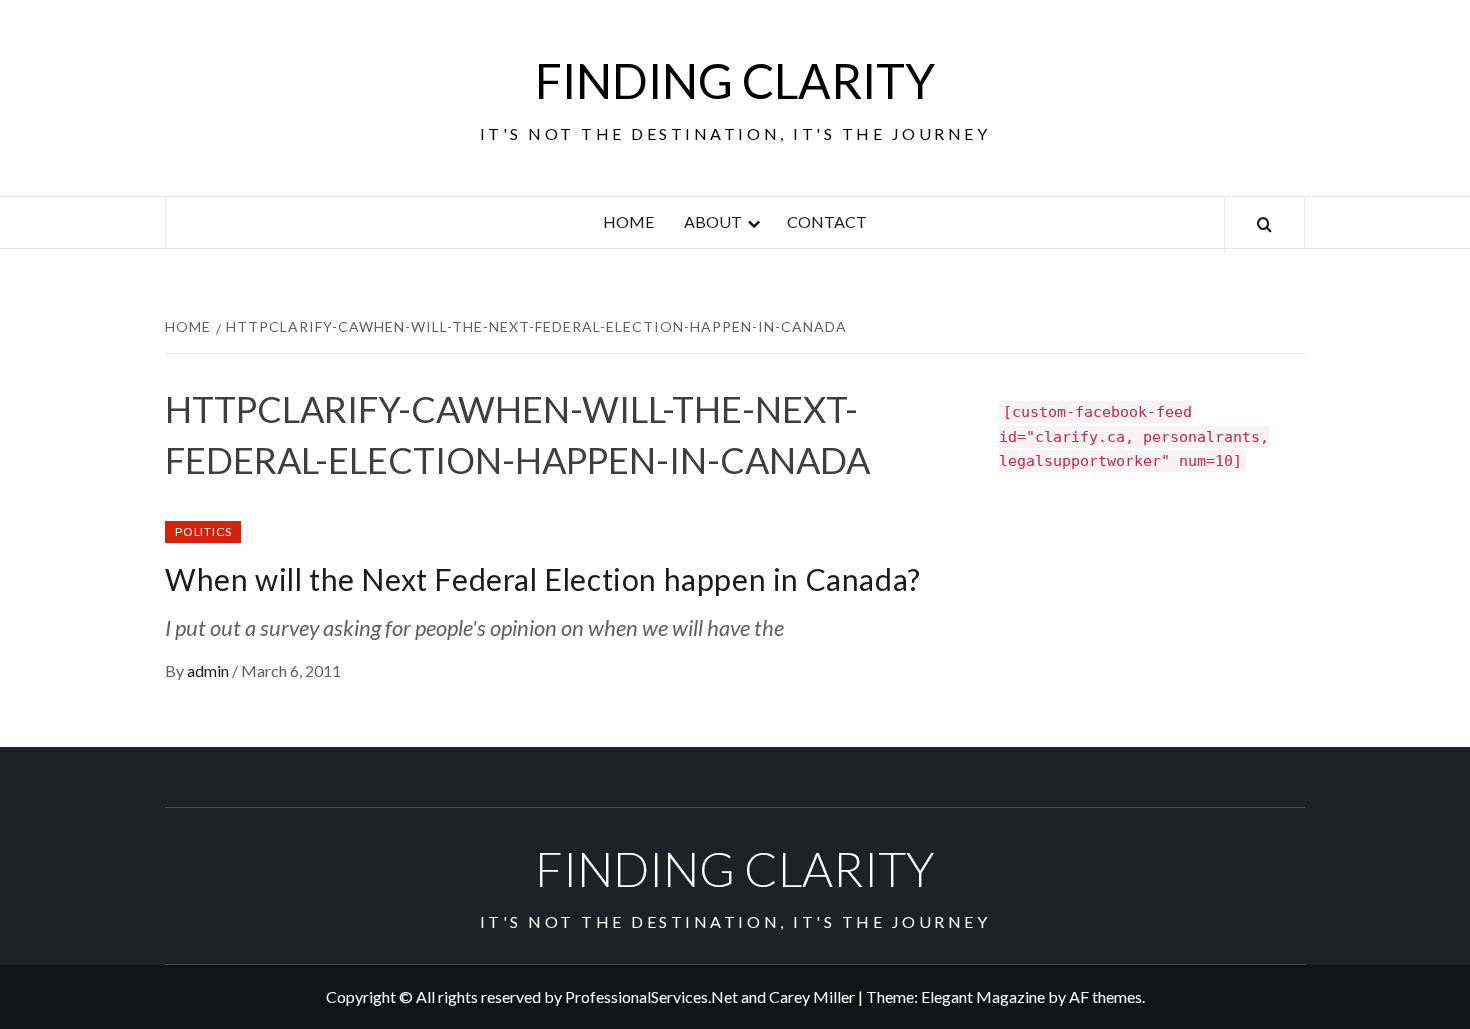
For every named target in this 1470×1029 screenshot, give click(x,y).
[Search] (1264, 224)
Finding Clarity (735, 80)
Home (628, 221)
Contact (827, 221)
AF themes (1105, 996)
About (713, 221)
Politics (203, 531)
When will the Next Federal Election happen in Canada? (543, 579)
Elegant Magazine (983, 996)
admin (209, 670)
